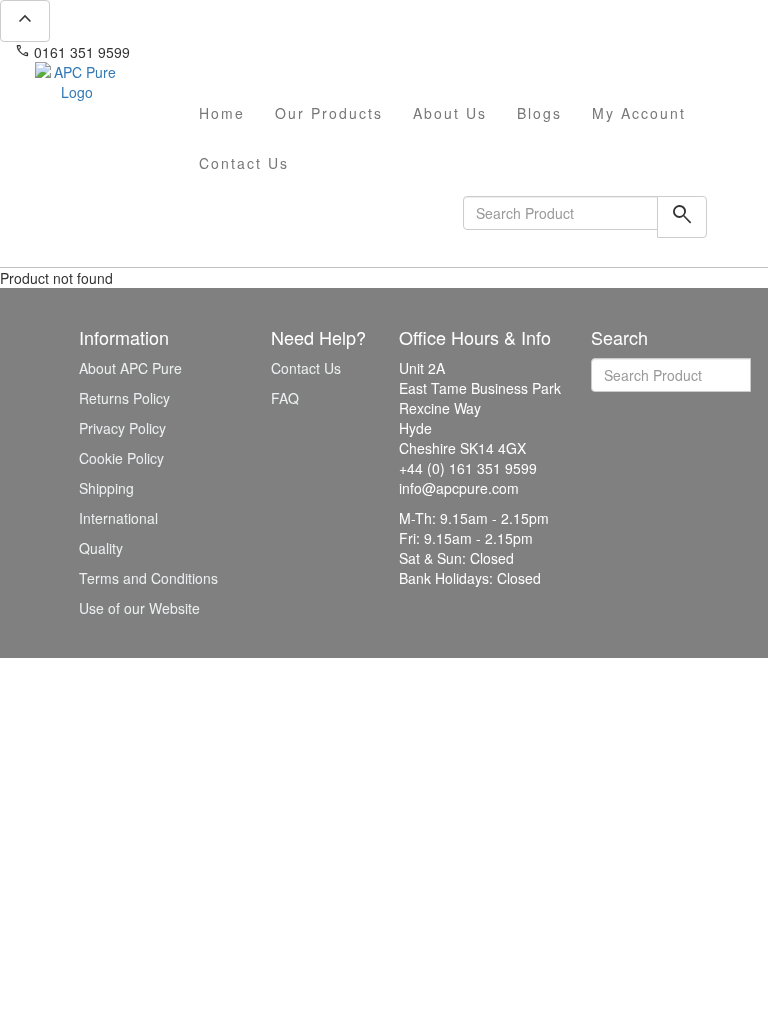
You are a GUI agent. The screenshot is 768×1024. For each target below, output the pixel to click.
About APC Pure (130, 368)
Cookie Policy (121, 458)
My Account (639, 113)
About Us (450, 113)
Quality (101, 548)
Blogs (539, 113)
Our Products (329, 113)
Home (222, 113)
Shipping (106, 488)
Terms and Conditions (148, 578)
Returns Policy (124, 398)
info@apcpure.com (203, 52)
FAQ (285, 398)
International (118, 518)
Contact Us (244, 163)
